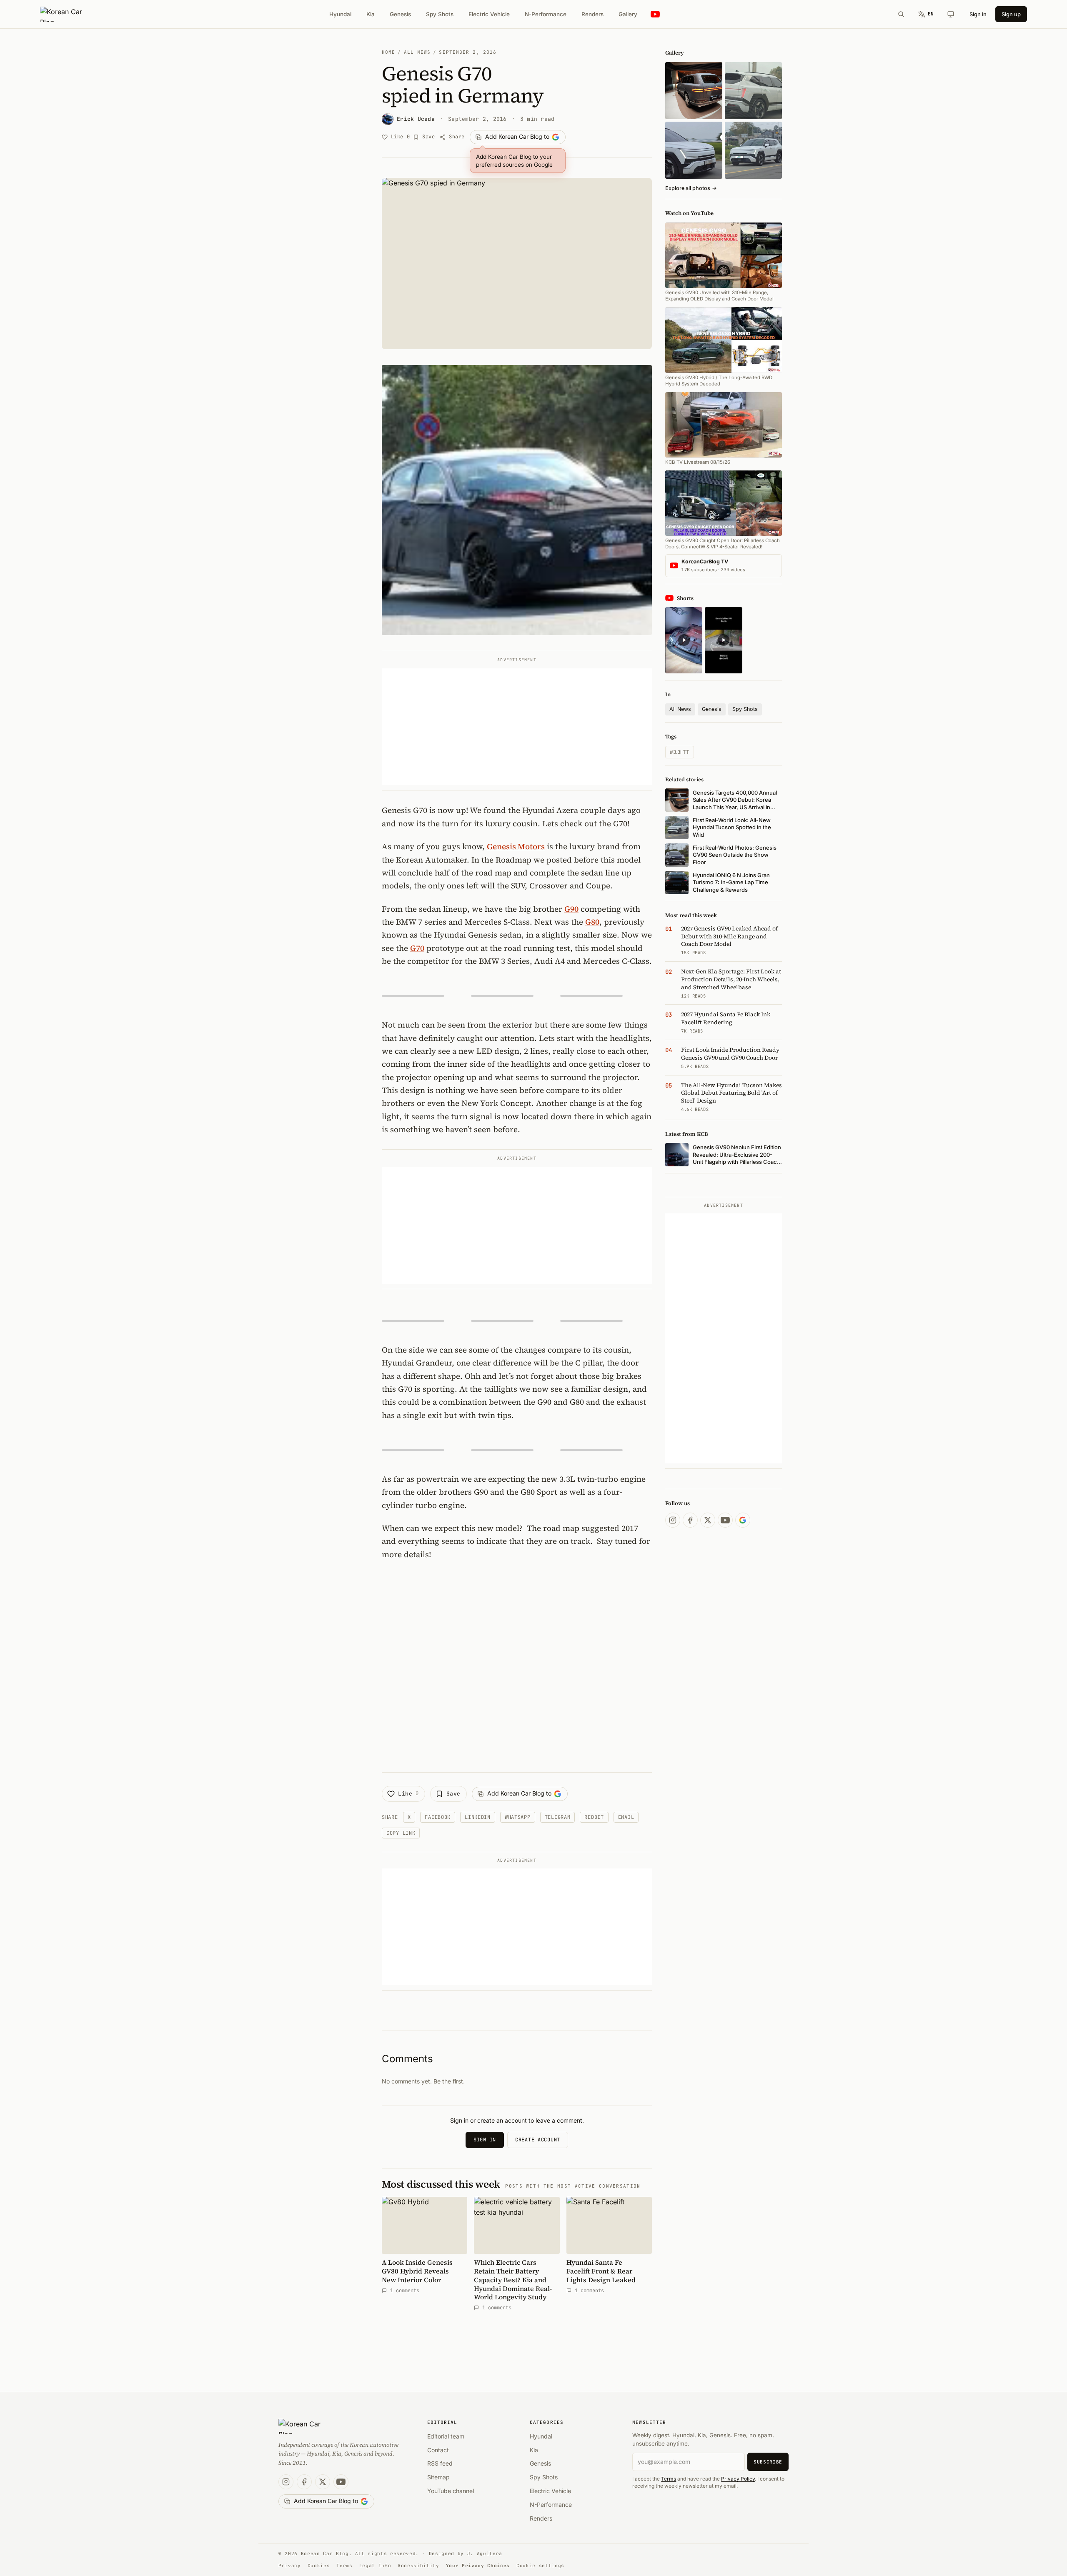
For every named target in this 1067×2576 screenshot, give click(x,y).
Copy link (401, 1833)
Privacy (290, 2566)
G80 (592, 922)
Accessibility (418, 2566)
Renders (592, 14)
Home (388, 52)
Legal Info (375, 2566)
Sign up (1011, 14)
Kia (371, 14)
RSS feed (440, 2463)
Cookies (319, 2566)
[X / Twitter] (708, 1520)
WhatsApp (518, 1817)
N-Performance (546, 14)
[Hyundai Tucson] (753, 150)
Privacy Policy (738, 2479)
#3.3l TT (680, 752)
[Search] (901, 14)
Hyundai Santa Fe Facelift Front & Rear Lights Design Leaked (601, 2271)
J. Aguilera (485, 2553)
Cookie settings (540, 2566)
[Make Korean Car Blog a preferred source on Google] (743, 1520)
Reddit (594, 1817)
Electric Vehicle (489, 14)
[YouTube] (725, 1520)
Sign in (978, 14)
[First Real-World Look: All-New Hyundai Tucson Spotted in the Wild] (753, 91)
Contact (438, 2450)
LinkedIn (478, 1817)
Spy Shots (440, 14)
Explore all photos (691, 188)
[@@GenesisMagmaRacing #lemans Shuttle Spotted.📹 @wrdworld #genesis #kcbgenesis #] (723, 640)
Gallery (628, 14)
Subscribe (768, 2462)
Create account (538, 2140)
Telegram (558, 1817)
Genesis (400, 14)
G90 (571, 909)
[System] (951, 14)
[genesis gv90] (694, 91)
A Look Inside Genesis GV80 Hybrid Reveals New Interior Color (417, 2271)
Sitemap (438, 2477)
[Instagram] (673, 1520)
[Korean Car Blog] (67, 14)
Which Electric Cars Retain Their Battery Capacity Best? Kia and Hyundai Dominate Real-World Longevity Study (513, 2280)
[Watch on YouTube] (655, 14)
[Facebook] (690, 1520)
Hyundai (340, 14)
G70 (417, 948)
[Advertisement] (517, 727)
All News (417, 52)
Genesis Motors (516, 846)
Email (626, 1817)
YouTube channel (451, 2491)
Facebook (438, 1817)
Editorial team (446, 2436)
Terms (669, 2479)
